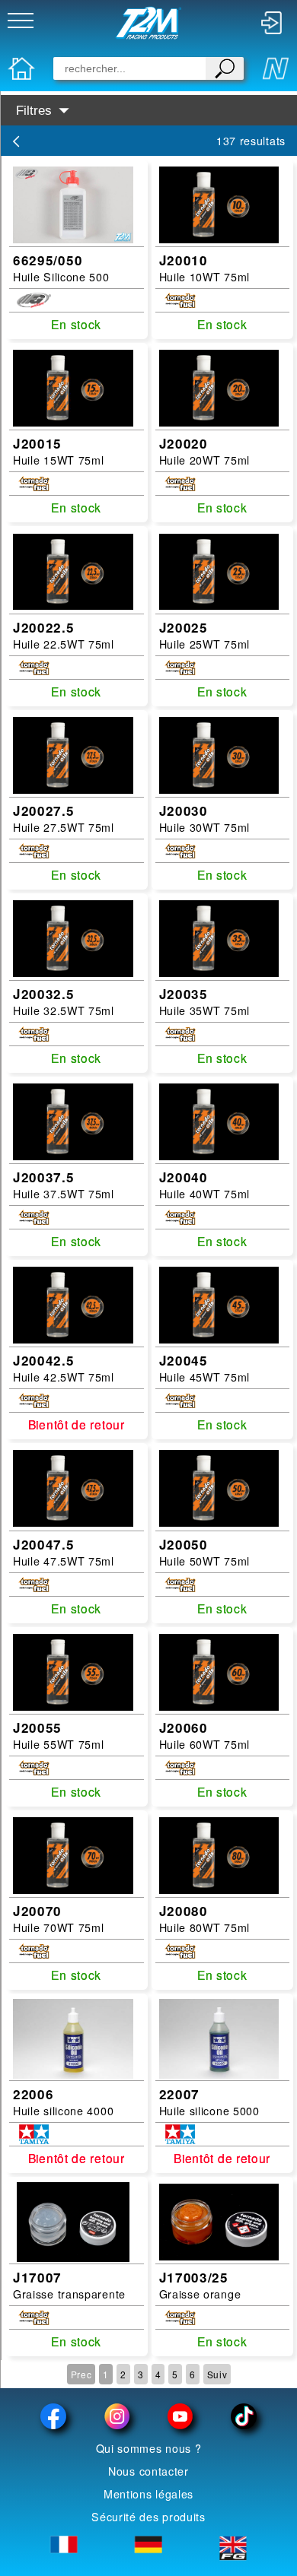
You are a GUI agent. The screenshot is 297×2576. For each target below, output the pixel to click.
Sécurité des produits (148, 2517)
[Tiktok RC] (243, 2416)
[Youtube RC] (180, 2416)
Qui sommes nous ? (149, 2448)
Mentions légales (148, 2494)
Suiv (217, 2374)
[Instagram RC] (117, 2416)
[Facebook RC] (54, 2416)
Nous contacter (148, 2471)
